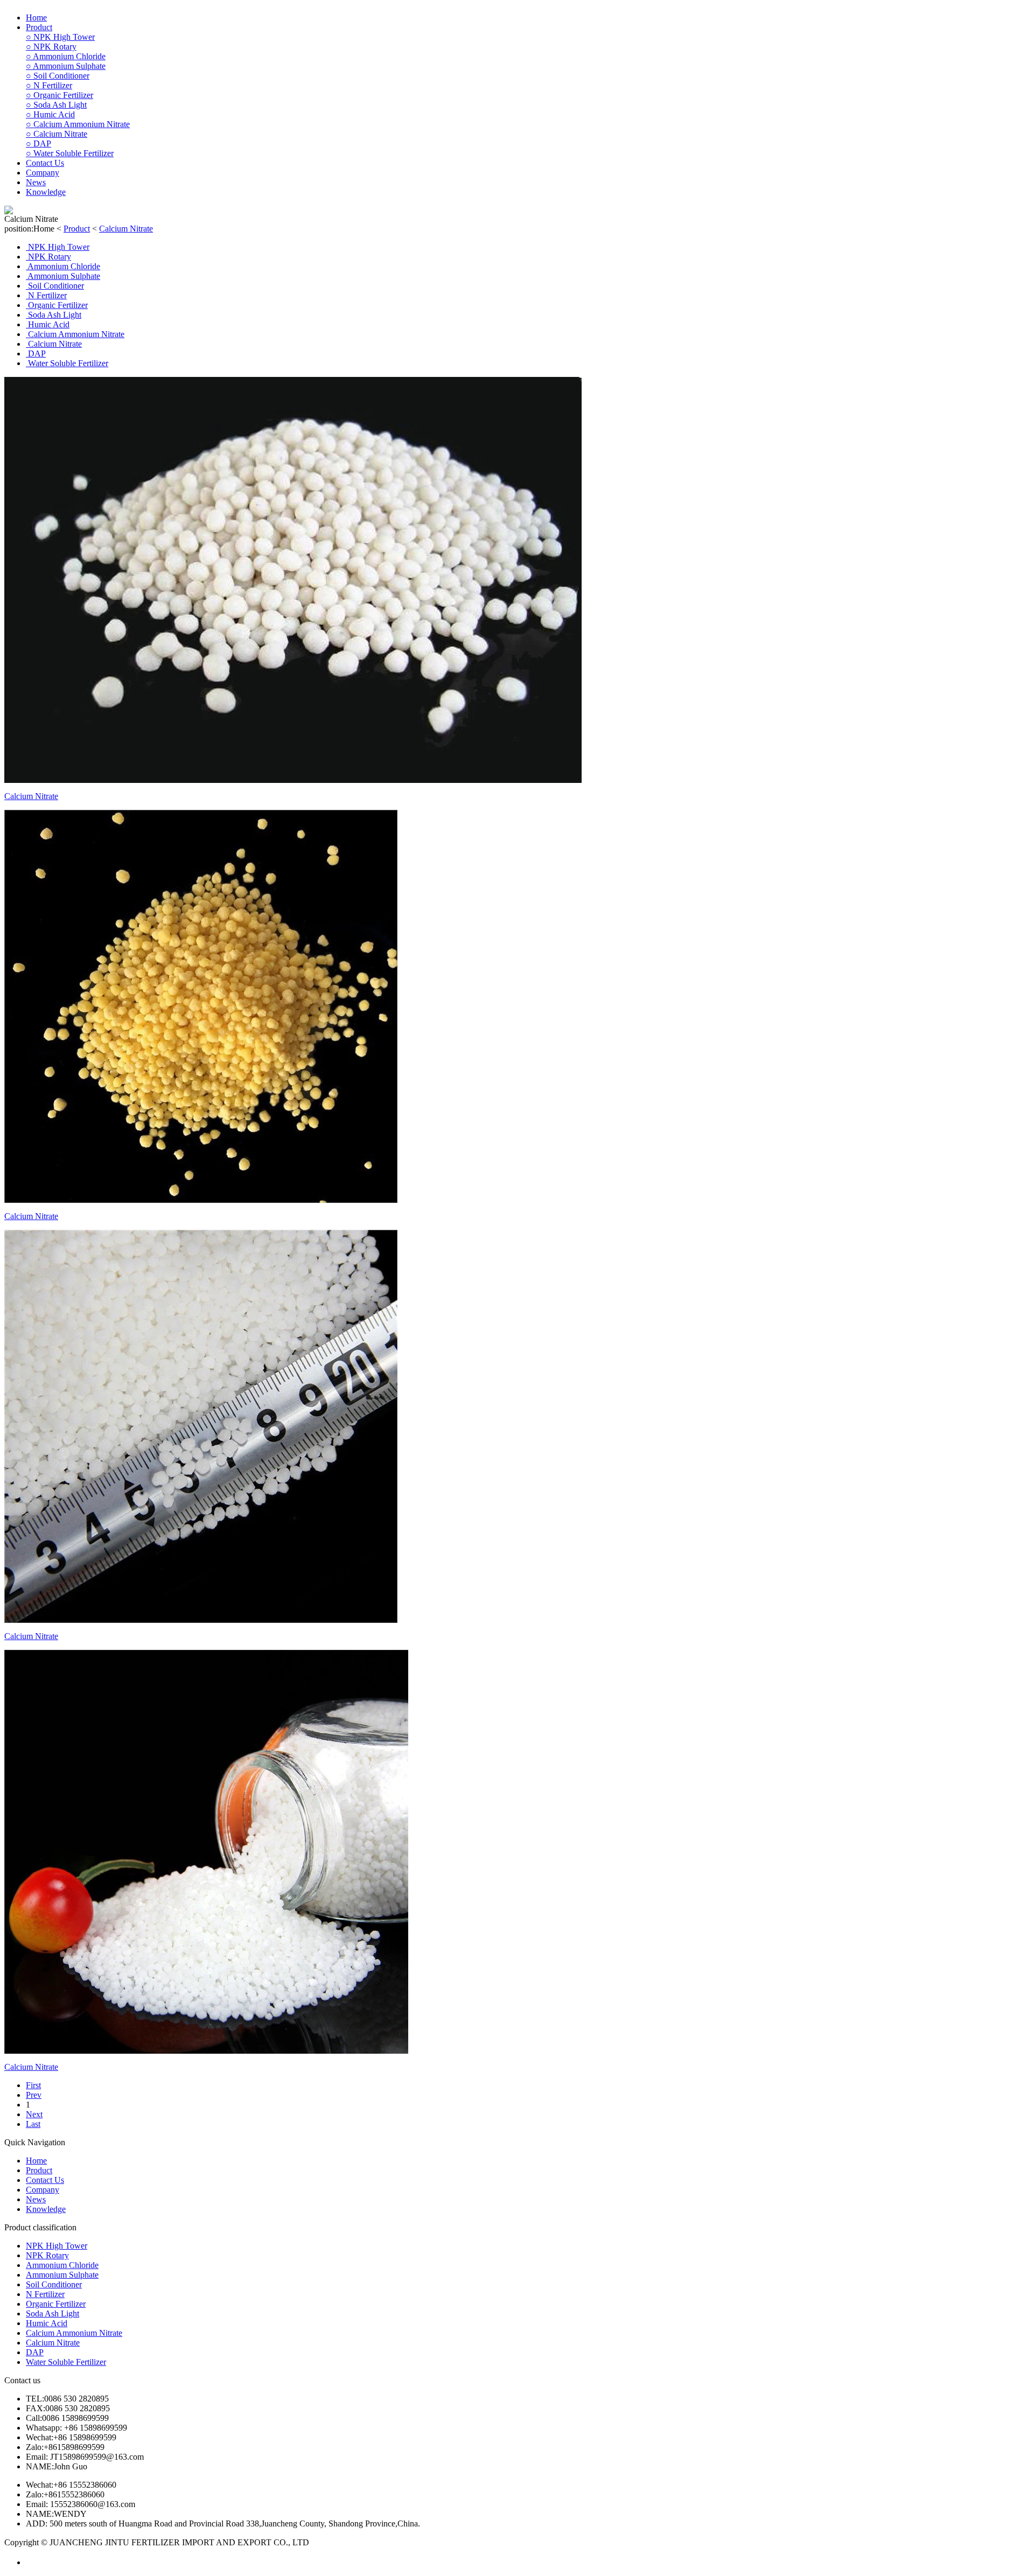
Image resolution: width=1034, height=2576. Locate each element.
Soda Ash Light (56, 105)
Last (33, 2124)
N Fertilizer (49, 85)
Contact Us (45, 163)
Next (34, 2114)
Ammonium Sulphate (66, 66)
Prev (34, 2095)
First (33, 2085)
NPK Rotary (51, 47)
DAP (39, 143)
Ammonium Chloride (66, 56)
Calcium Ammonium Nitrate (78, 124)
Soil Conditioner (58, 76)
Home (36, 17)
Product (39, 27)
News (36, 182)
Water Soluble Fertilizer (70, 153)
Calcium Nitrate (57, 134)
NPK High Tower (60, 37)
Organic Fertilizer (60, 95)
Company (43, 173)
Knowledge (46, 192)
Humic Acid (50, 114)
